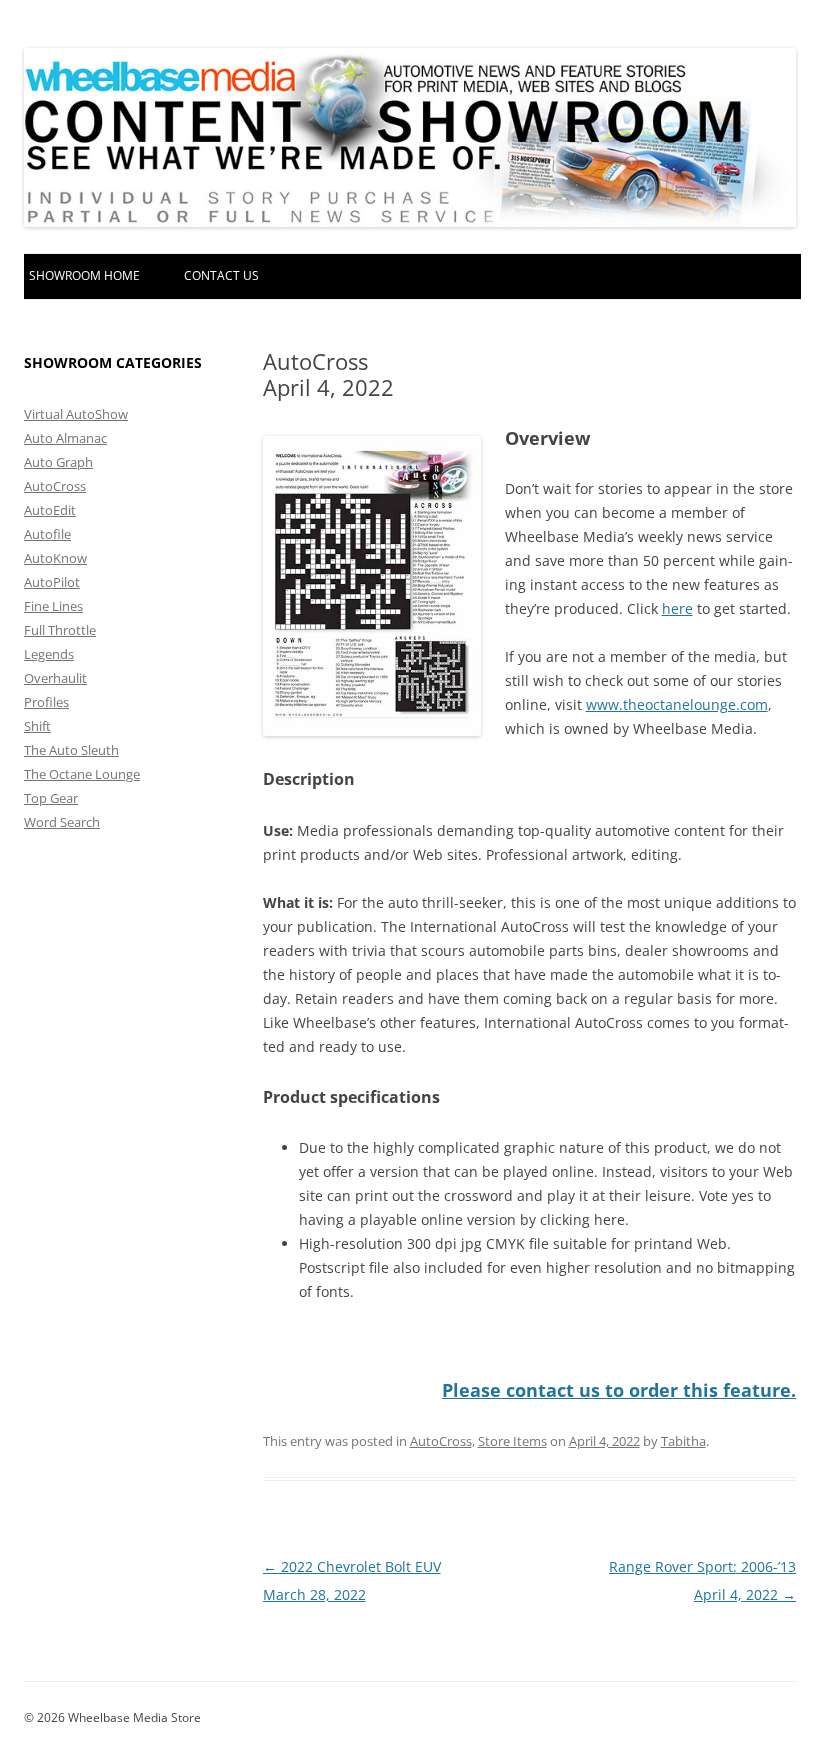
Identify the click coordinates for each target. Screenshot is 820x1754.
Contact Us (221, 275)
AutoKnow (55, 558)
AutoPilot (52, 582)
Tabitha (683, 1441)
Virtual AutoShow (76, 414)
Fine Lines (53, 606)
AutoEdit (50, 510)
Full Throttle (60, 630)
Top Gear (51, 798)
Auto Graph (58, 462)
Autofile (47, 534)
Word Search (62, 822)
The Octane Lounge (82, 774)
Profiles (46, 702)
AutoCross (441, 1441)
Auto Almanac (65, 438)
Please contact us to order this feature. (619, 1390)
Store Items (512, 1441)
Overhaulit (55, 678)
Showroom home (84, 275)
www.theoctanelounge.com (677, 704)
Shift (37, 726)
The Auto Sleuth (71, 750)
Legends (49, 654)
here (677, 608)
